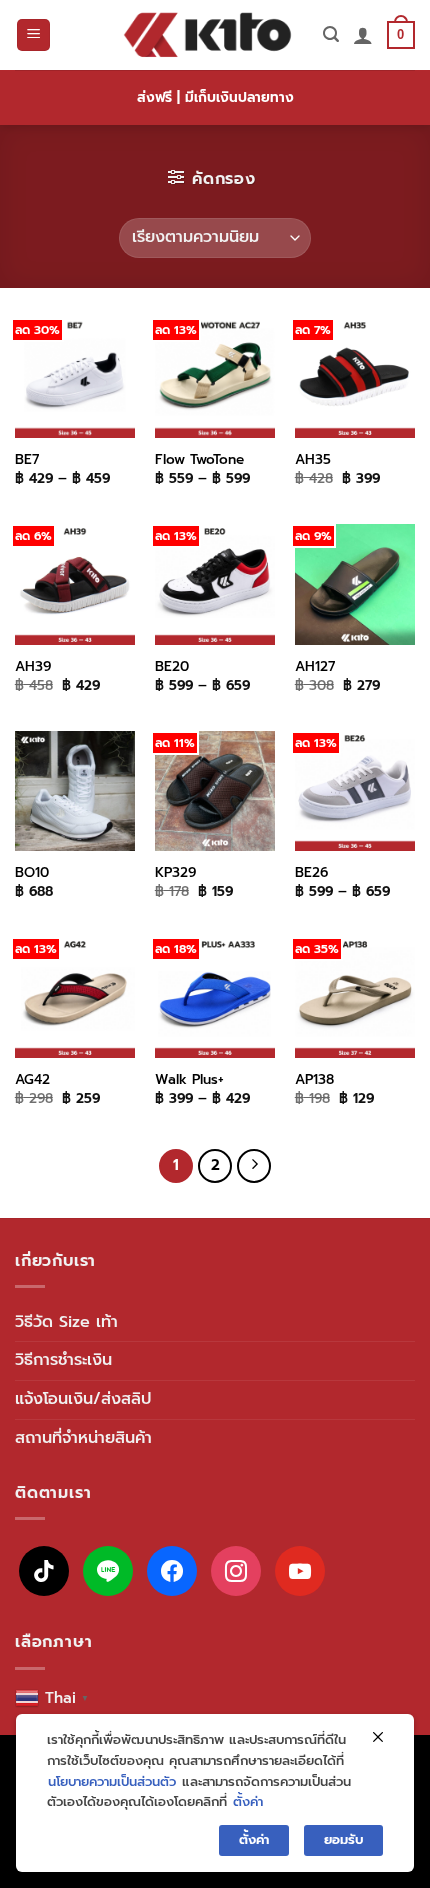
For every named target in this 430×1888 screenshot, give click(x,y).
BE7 (27, 460)
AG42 (32, 1080)
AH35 (313, 460)
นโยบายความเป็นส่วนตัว (112, 1781)
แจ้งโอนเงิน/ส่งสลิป (83, 1399)
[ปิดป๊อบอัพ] (378, 1738)
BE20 (172, 667)
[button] (33, 35)
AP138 (314, 1080)
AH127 (315, 667)
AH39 (33, 667)
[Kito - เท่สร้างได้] (208, 35)
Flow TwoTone (199, 460)
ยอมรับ (343, 1839)
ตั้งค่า (248, 1801)
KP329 (175, 873)
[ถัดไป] (254, 1166)
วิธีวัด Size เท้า (66, 1322)
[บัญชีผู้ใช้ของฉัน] (363, 35)
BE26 (311, 873)
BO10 (32, 873)
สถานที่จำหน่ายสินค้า (83, 1438)
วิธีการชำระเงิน (63, 1360)
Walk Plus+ (189, 1080)
